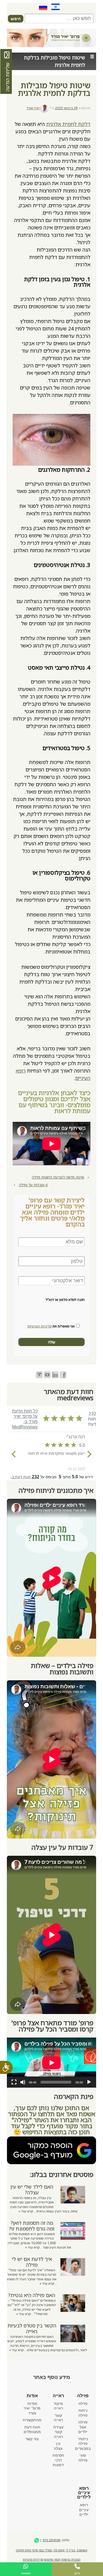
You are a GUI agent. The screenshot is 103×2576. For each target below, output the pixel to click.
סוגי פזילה (83, 2458)
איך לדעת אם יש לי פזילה (32, 2262)
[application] (51, 2063)
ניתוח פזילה (83, 2413)
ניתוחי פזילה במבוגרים (83, 2444)
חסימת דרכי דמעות (58, 2460)
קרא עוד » (26, 2211)
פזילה (83, 2404)
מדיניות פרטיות (33, 2559)
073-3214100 (51, 2540)
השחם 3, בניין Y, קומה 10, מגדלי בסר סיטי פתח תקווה (52, 2550)
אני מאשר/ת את (51, 1326)
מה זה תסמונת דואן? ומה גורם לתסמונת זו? (32, 2226)
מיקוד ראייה (58, 2406)
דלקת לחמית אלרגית (68, 124)
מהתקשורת (32, 2420)
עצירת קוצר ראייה (58, 2432)
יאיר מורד (33, 108)
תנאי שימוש (52, 2559)
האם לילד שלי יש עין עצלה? (32, 2190)
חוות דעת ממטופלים (32, 2430)
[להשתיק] (23, 2082)
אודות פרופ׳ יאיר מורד (32, 2408)
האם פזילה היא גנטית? (32, 2295)
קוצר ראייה (58, 2418)
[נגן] (89, 2082)
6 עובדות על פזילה (33, 1185)
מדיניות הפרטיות (40, 1326)
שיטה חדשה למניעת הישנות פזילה (58, 1177)
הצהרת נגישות (71, 2559)
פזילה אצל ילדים (83, 2427)
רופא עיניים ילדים (84, 2510)
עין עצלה (58, 2446)
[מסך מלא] (14, 2082)
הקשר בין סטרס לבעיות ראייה (32, 2328)
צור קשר (32, 2439)
